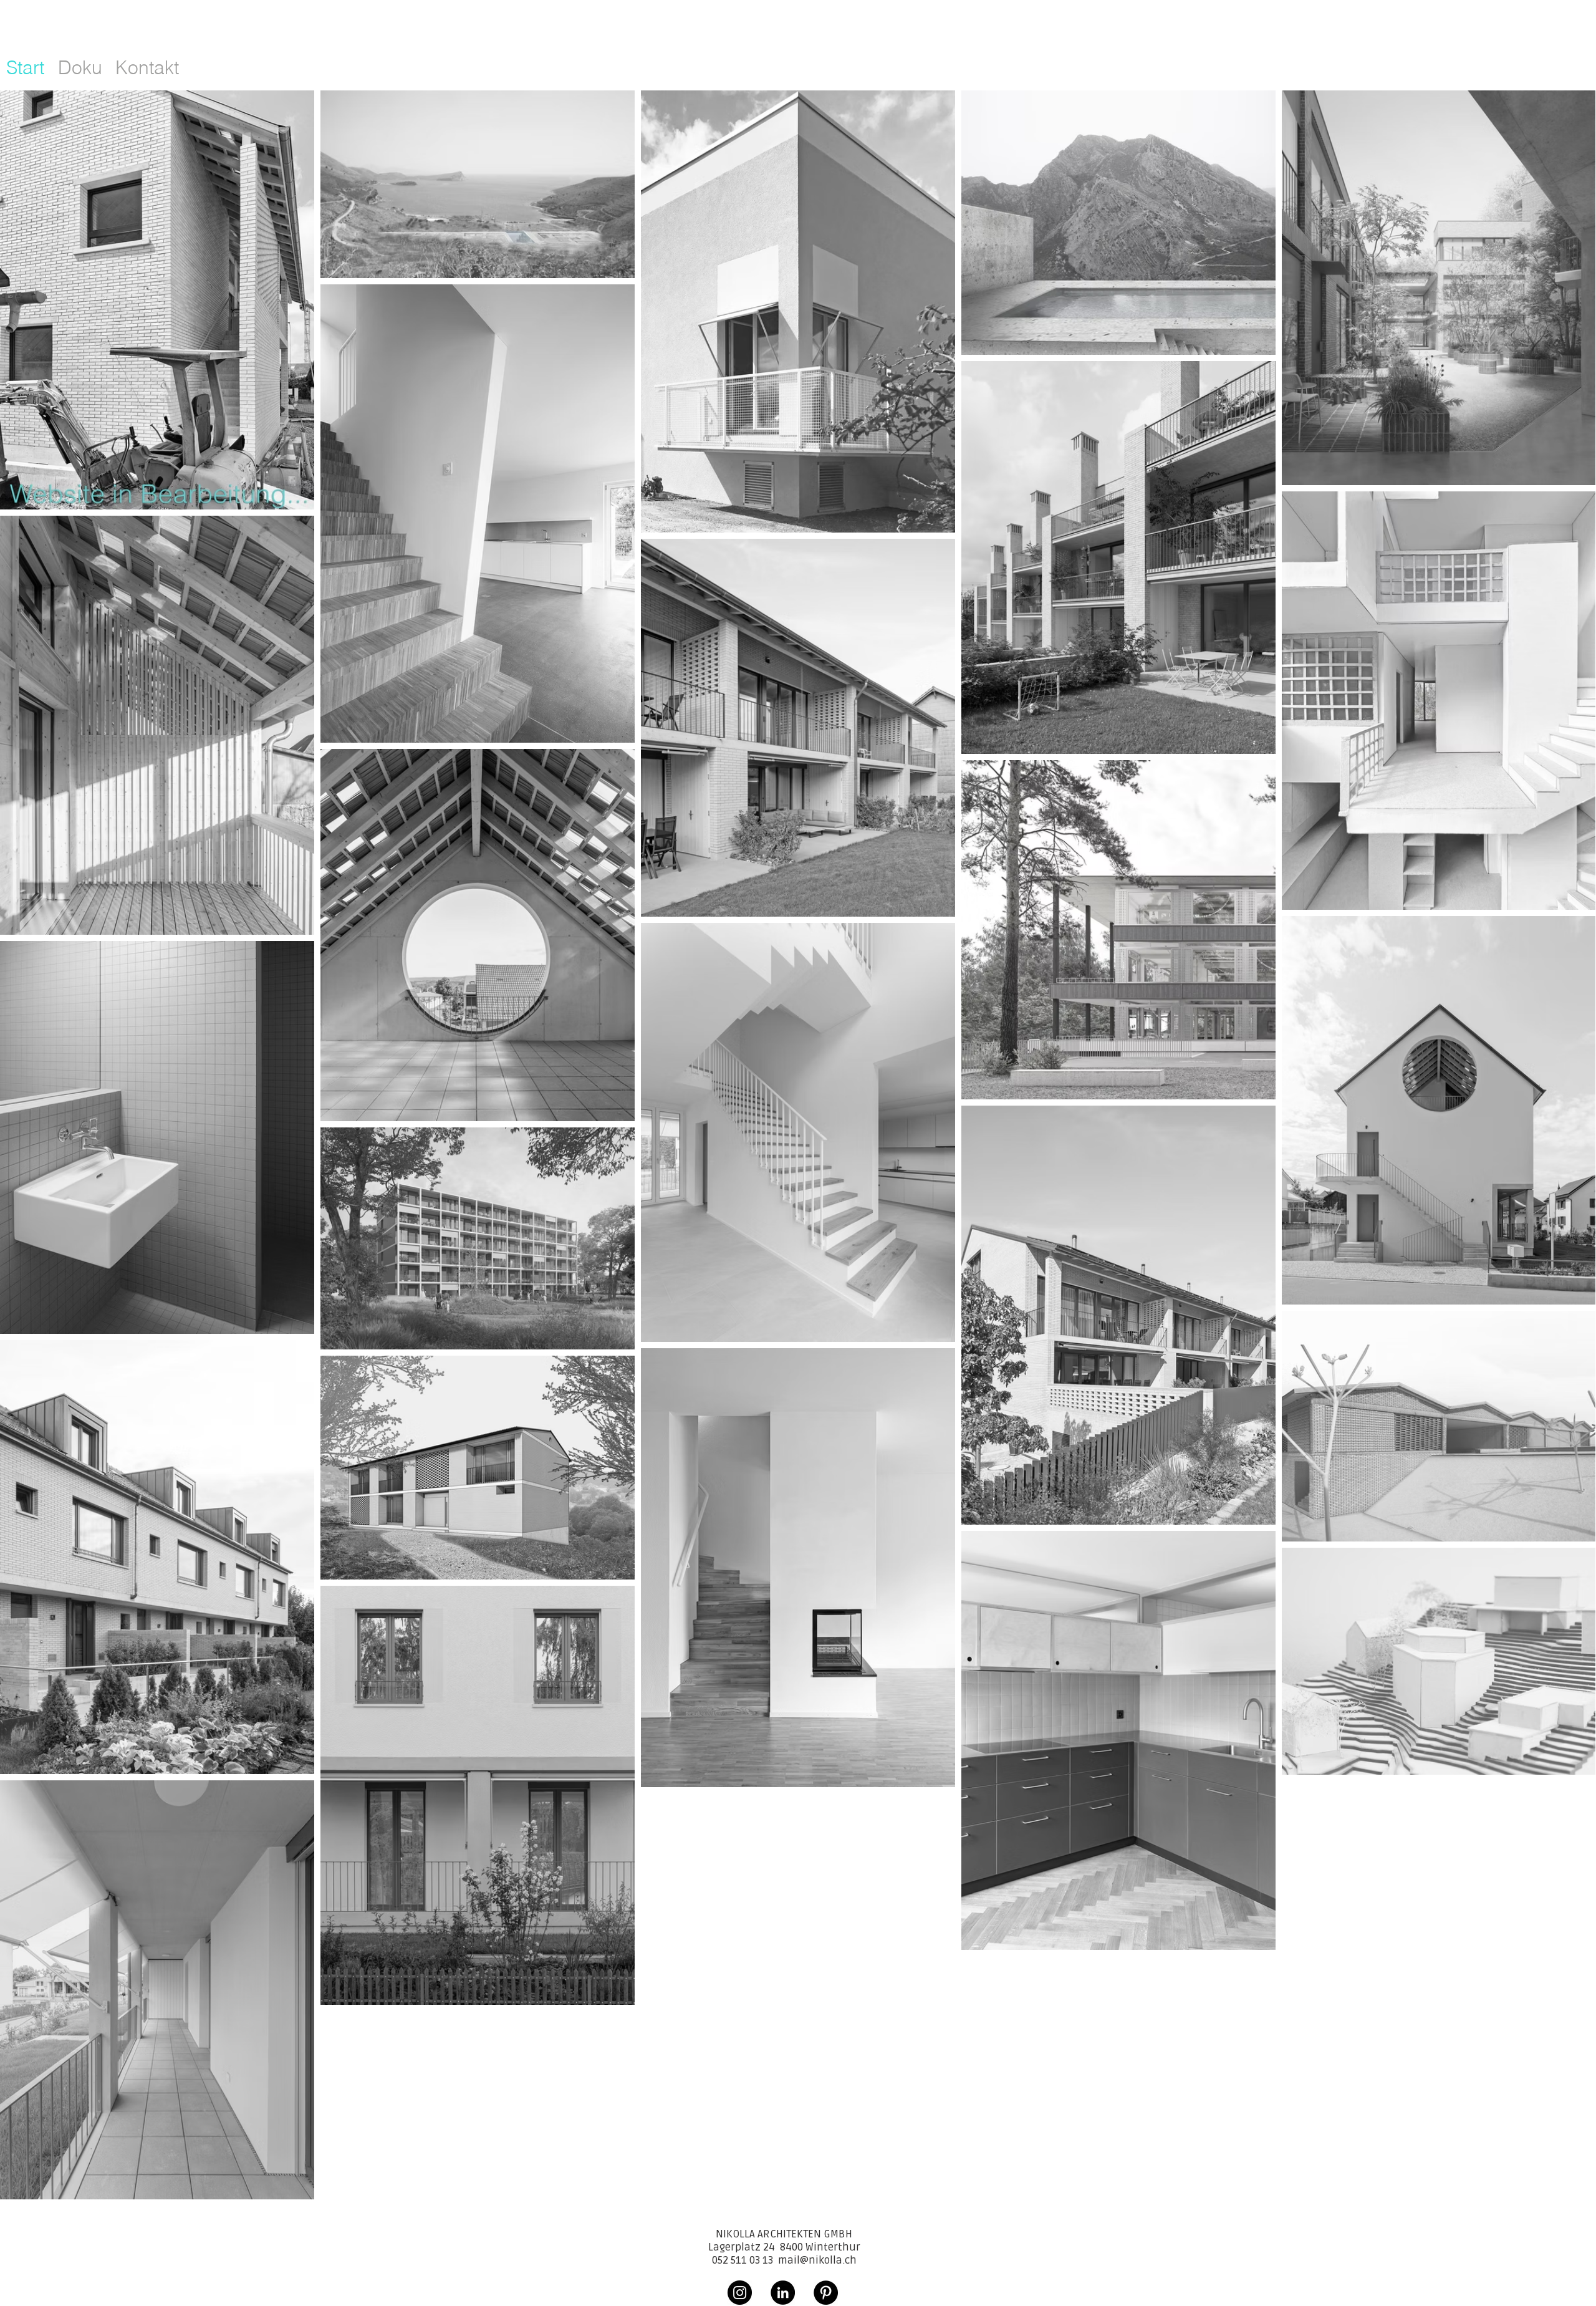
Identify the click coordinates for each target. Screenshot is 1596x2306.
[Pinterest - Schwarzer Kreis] (826, 2293)
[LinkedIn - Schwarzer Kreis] (783, 2293)
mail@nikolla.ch (817, 2260)
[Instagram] (740, 2293)
